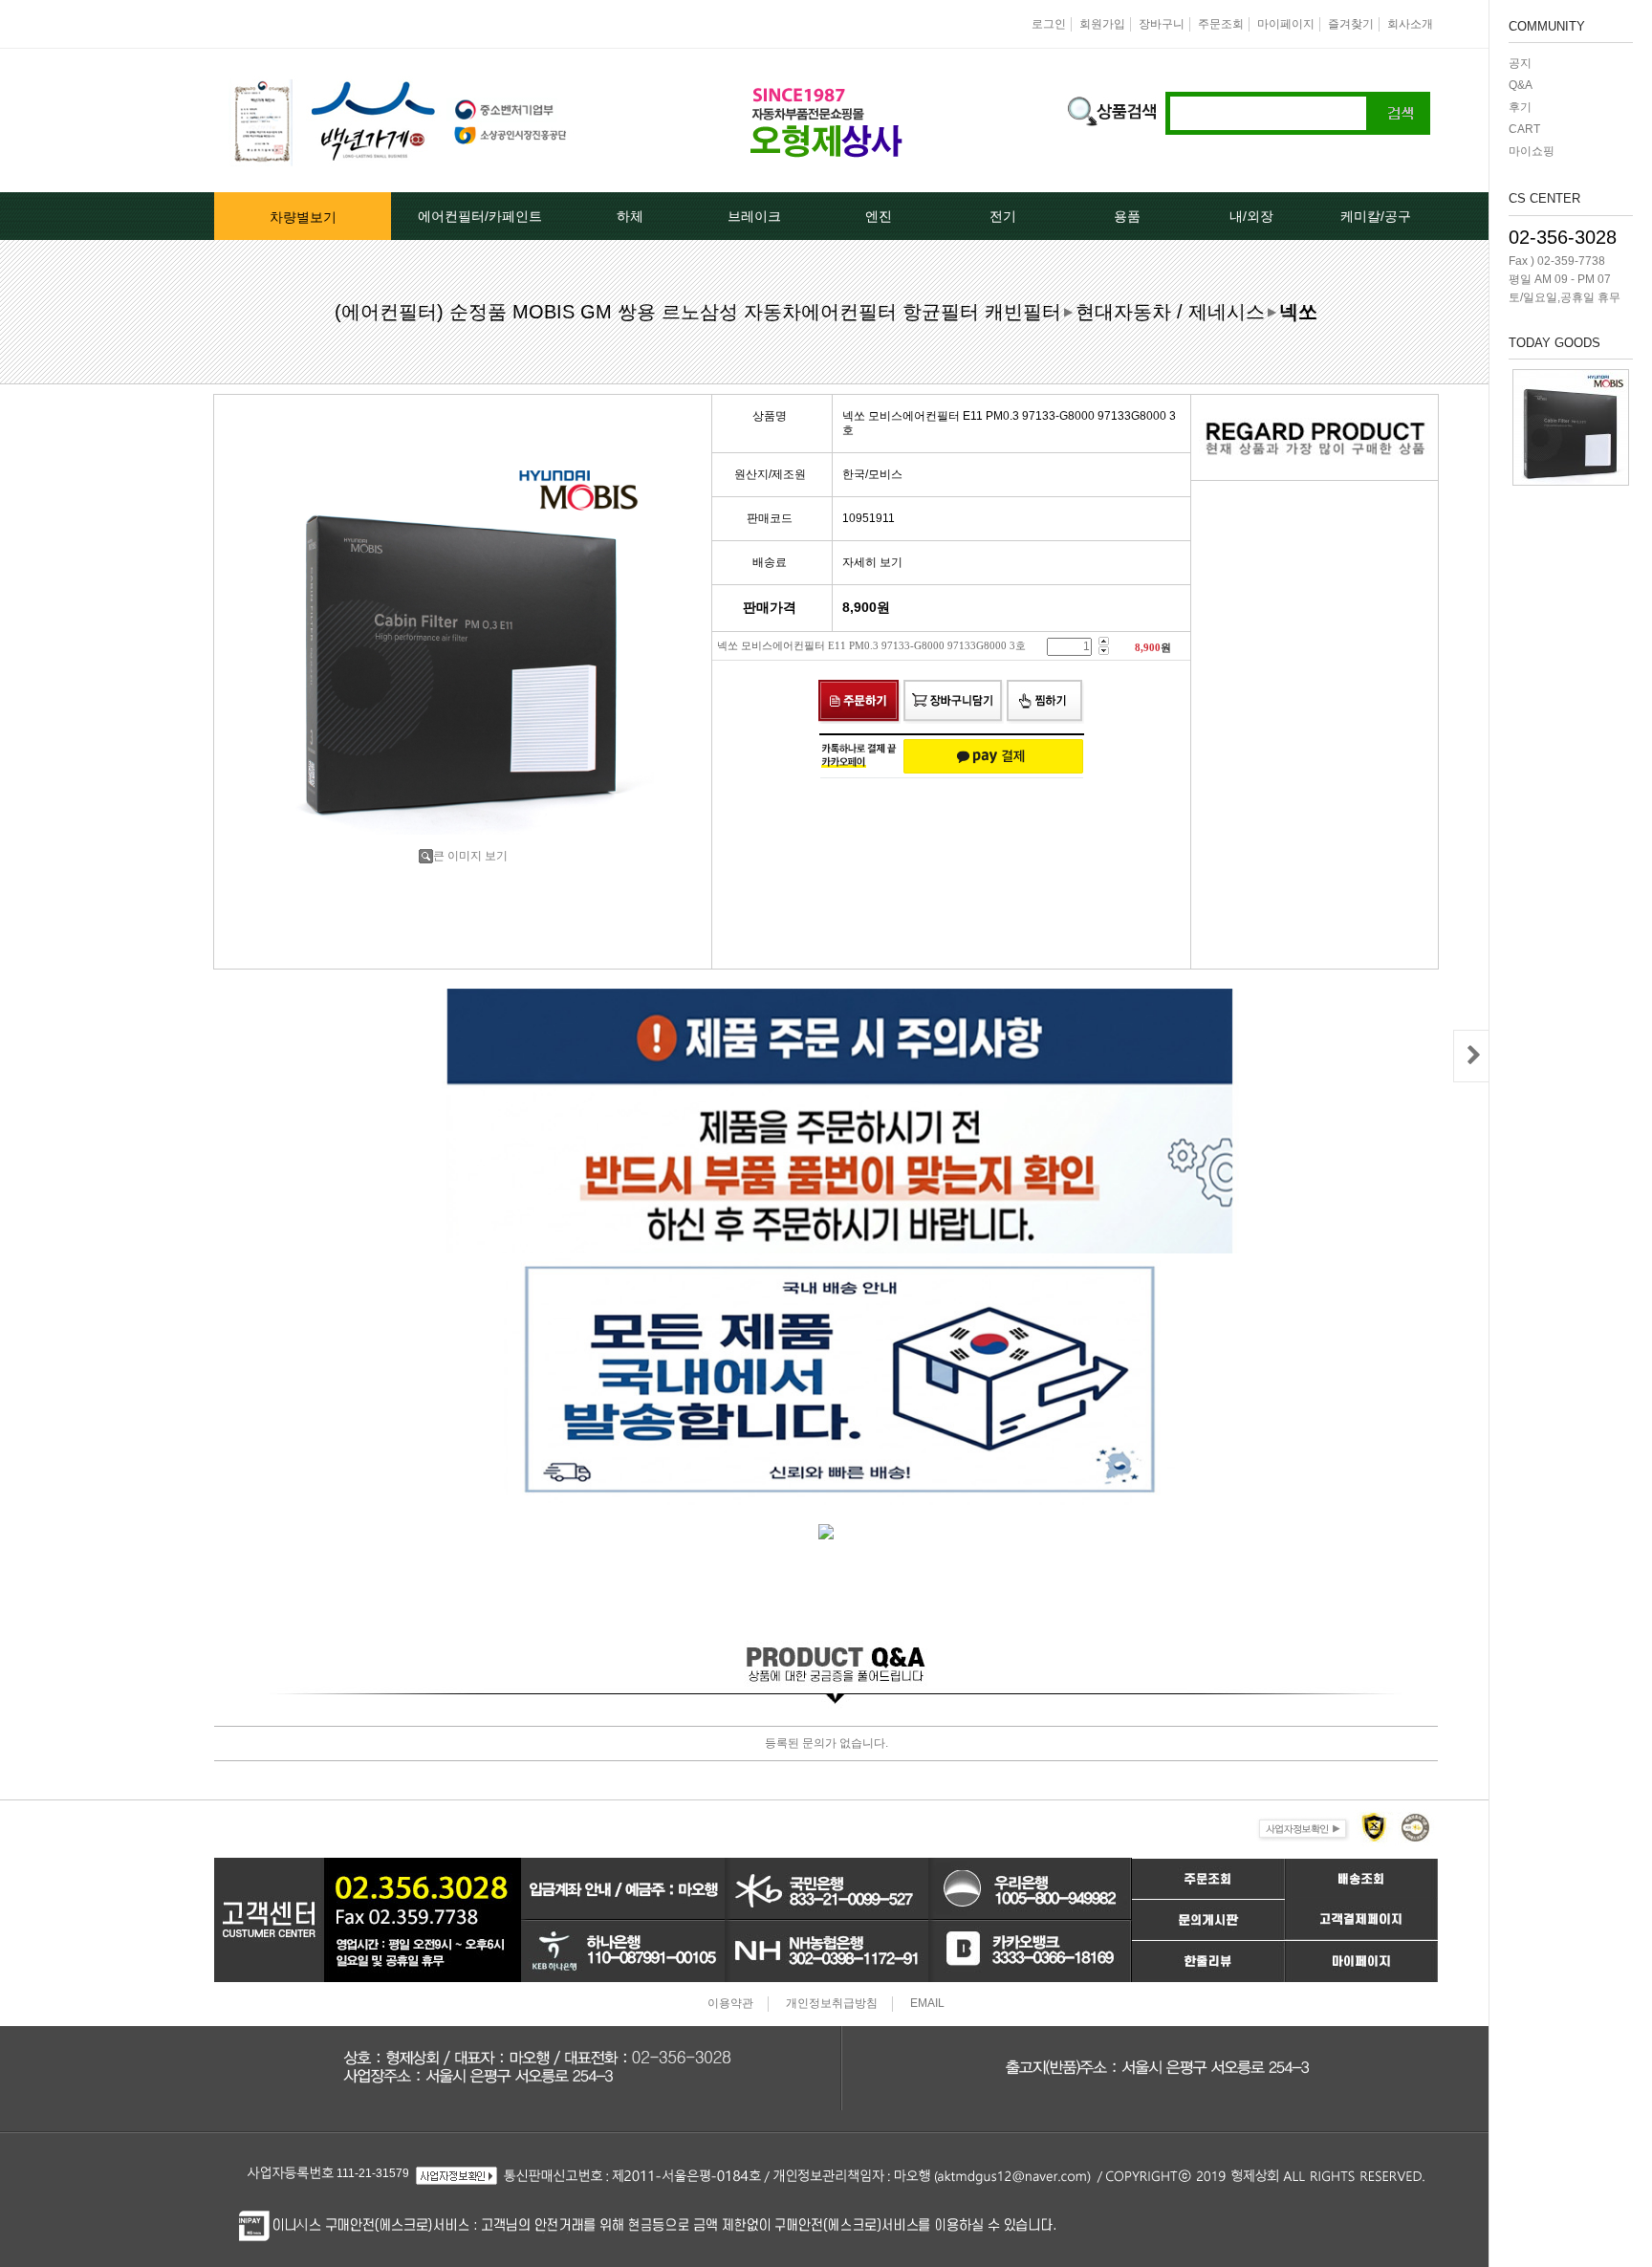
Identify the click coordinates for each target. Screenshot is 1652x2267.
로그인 (1049, 24)
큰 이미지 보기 (470, 856)
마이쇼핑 (1532, 151)
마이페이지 (1286, 24)
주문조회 (1221, 24)
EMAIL (927, 2004)
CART (1524, 129)
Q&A (1521, 85)
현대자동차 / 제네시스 (1170, 312)
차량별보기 (303, 217)
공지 (1520, 63)
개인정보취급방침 (832, 2004)
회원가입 (1102, 24)
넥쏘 (1298, 312)
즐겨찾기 (1351, 24)
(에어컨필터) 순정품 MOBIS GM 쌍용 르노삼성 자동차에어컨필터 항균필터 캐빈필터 (698, 312)
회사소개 (1410, 24)
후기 (1520, 107)
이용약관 (730, 2004)
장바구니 (1162, 24)
